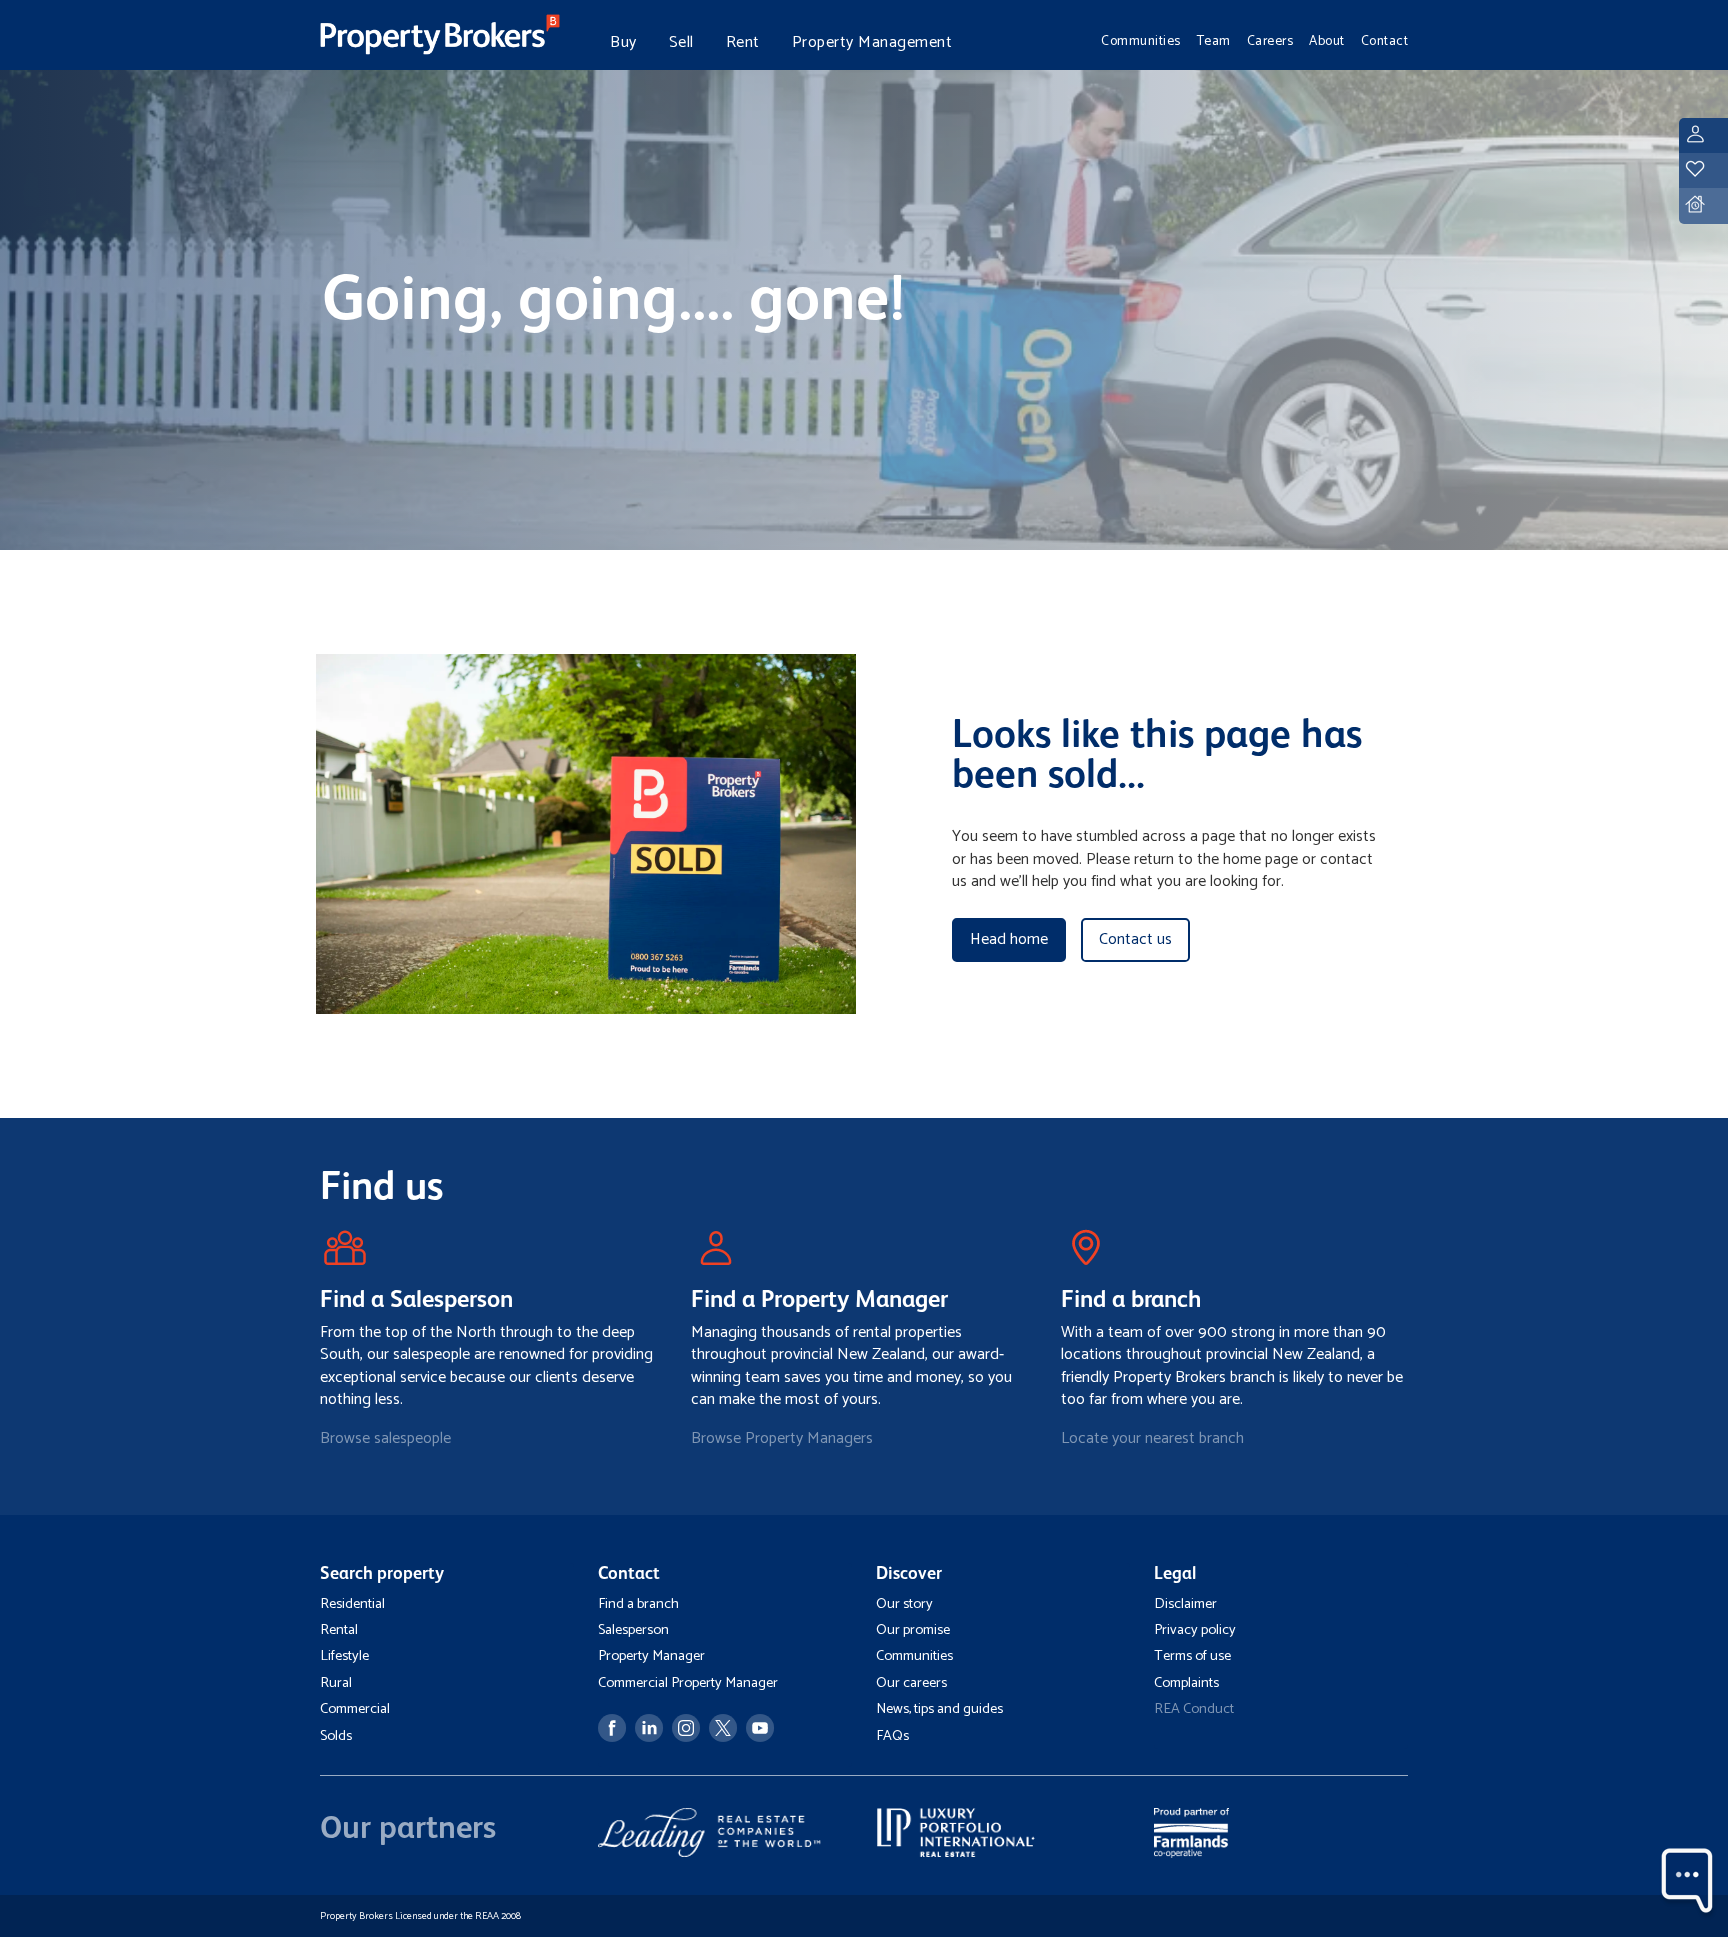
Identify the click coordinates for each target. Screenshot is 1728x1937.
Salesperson (633, 1630)
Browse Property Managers (782, 1438)
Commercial (355, 1709)
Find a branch (638, 1604)
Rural (336, 1683)
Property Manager (651, 1656)
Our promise (913, 1630)
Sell (681, 42)
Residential (352, 1604)
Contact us (1135, 939)
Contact (1385, 41)
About (1327, 41)
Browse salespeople (385, 1438)
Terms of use (1192, 1656)
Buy (623, 42)
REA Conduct (1194, 1709)
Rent (743, 42)
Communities (1141, 41)
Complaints (1186, 1683)
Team (1214, 41)
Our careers (911, 1683)
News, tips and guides (939, 1709)
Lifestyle (344, 1656)
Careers (1270, 41)
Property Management (872, 42)
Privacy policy (1195, 1630)
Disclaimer (1185, 1604)
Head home (1009, 939)
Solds (336, 1736)
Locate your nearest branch (1152, 1438)
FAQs (892, 1736)
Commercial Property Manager (688, 1683)
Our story (904, 1604)
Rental (339, 1630)
